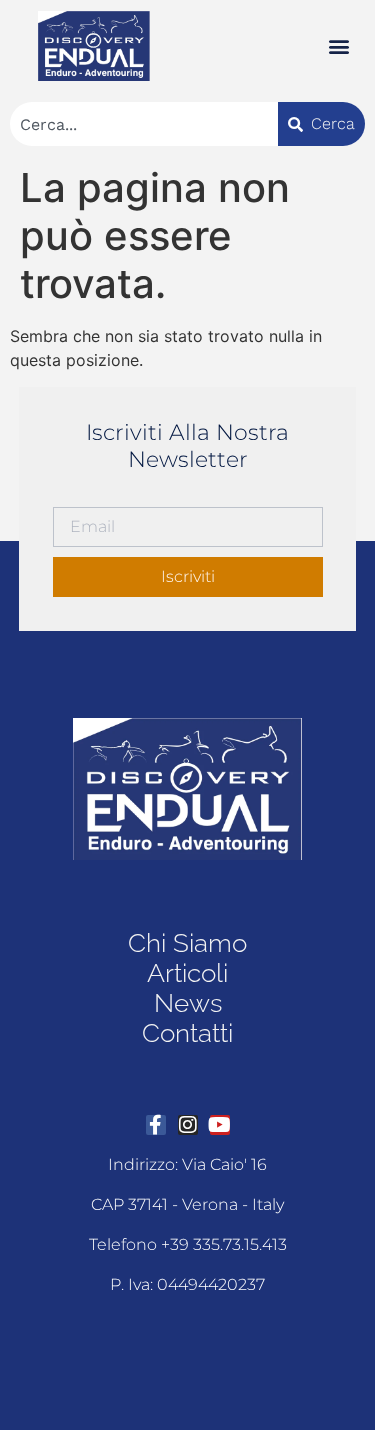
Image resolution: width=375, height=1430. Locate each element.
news (188, 1003)
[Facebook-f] (156, 1125)
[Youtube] (220, 1125)
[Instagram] (188, 1125)
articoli (187, 973)
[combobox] (144, 124)
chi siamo (187, 943)
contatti (187, 1033)
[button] (338, 46)
